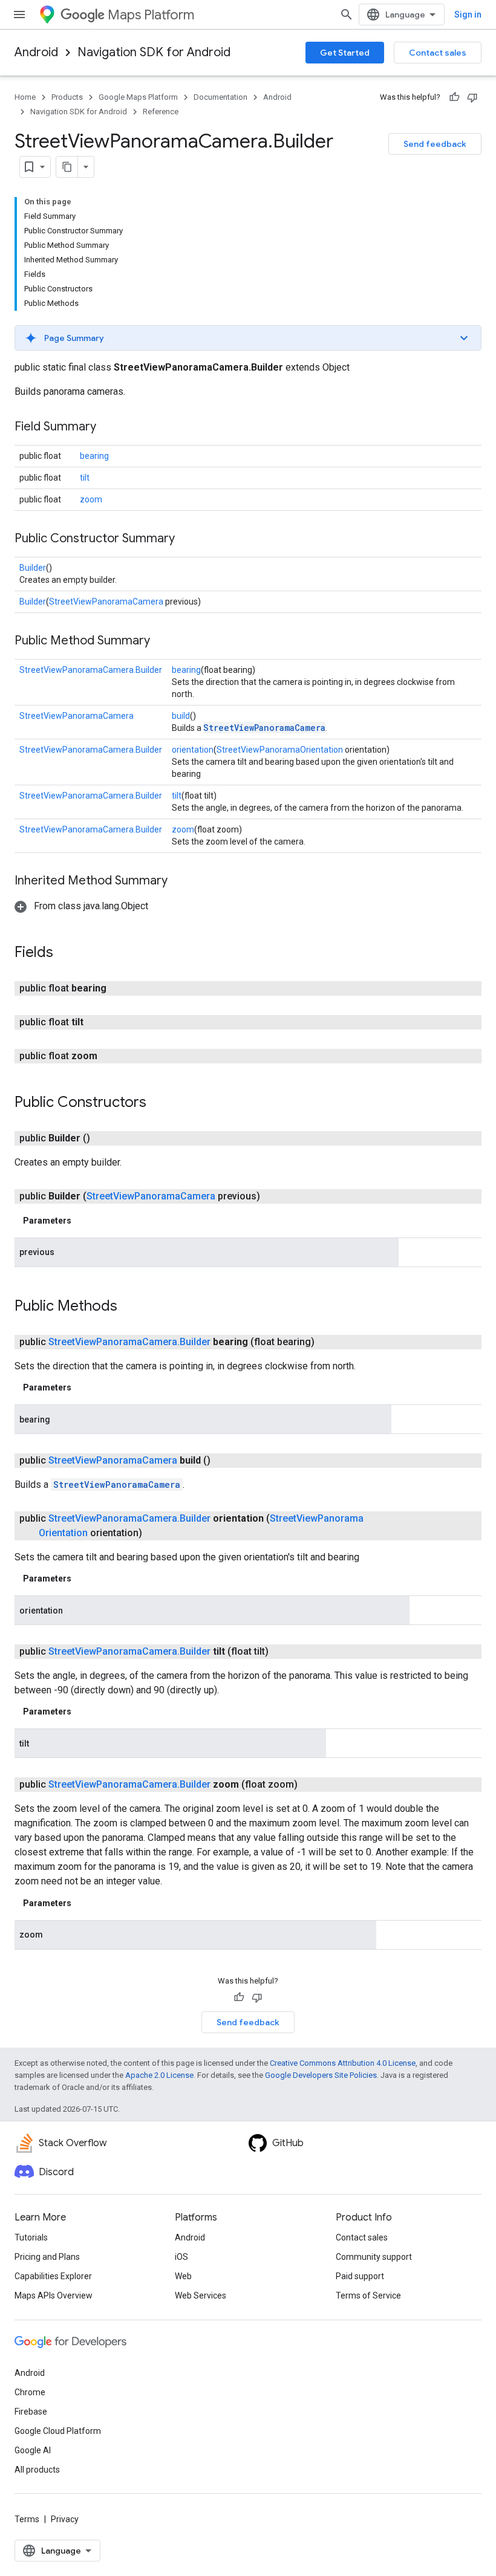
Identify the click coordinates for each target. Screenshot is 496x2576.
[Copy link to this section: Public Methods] (129, 1307)
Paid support (360, 2276)
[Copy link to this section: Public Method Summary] (162, 641)
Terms (27, 2519)
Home (25, 97)
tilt (85, 478)
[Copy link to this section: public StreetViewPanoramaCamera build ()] (225, 1461)
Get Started (345, 53)
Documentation (220, 97)
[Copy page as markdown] (67, 167)
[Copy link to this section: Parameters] (83, 1221)
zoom (91, 499)
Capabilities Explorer (53, 2276)
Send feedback (435, 144)
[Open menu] (19, 15)
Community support (374, 2257)
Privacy (65, 2519)
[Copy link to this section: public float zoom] (112, 1056)
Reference (161, 112)
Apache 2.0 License (159, 2075)
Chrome (30, 2392)
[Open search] (347, 15)
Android (36, 52)
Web (183, 2276)
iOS (181, 2257)
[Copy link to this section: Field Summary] (108, 427)
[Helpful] (454, 97)
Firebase (31, 2412)
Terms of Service (368, 2295)
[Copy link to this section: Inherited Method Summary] (180, 881)
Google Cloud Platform (58, 2431)
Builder (33, 568)
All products (37, 2470)
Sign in (468, 15)
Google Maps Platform (138, 97)
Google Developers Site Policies (321, 2075)
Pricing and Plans (47, 2257)
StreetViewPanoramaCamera (106, 602)
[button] (248, 338)
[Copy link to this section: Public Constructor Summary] (187, 539)
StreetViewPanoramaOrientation (280, 750)
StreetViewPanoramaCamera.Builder (91, 670)
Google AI (33, 2450)
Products (67, 97)
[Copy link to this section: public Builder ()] (105, 1138)
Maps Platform (151, 15)
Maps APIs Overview (54, 2295)
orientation (193, 750)
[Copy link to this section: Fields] (65, 953)
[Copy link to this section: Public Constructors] (158, 1103)
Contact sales (438, 53)
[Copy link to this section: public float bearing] (121, 988)
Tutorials (31, 2237)
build (181, 716)
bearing (94, 456)
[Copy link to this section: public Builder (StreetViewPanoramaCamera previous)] (275, 1196)
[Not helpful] (472, 97)
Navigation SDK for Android (154, 52)
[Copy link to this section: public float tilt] (98, 1022)
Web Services (201, 2295)
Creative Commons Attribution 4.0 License (343, 2063)
